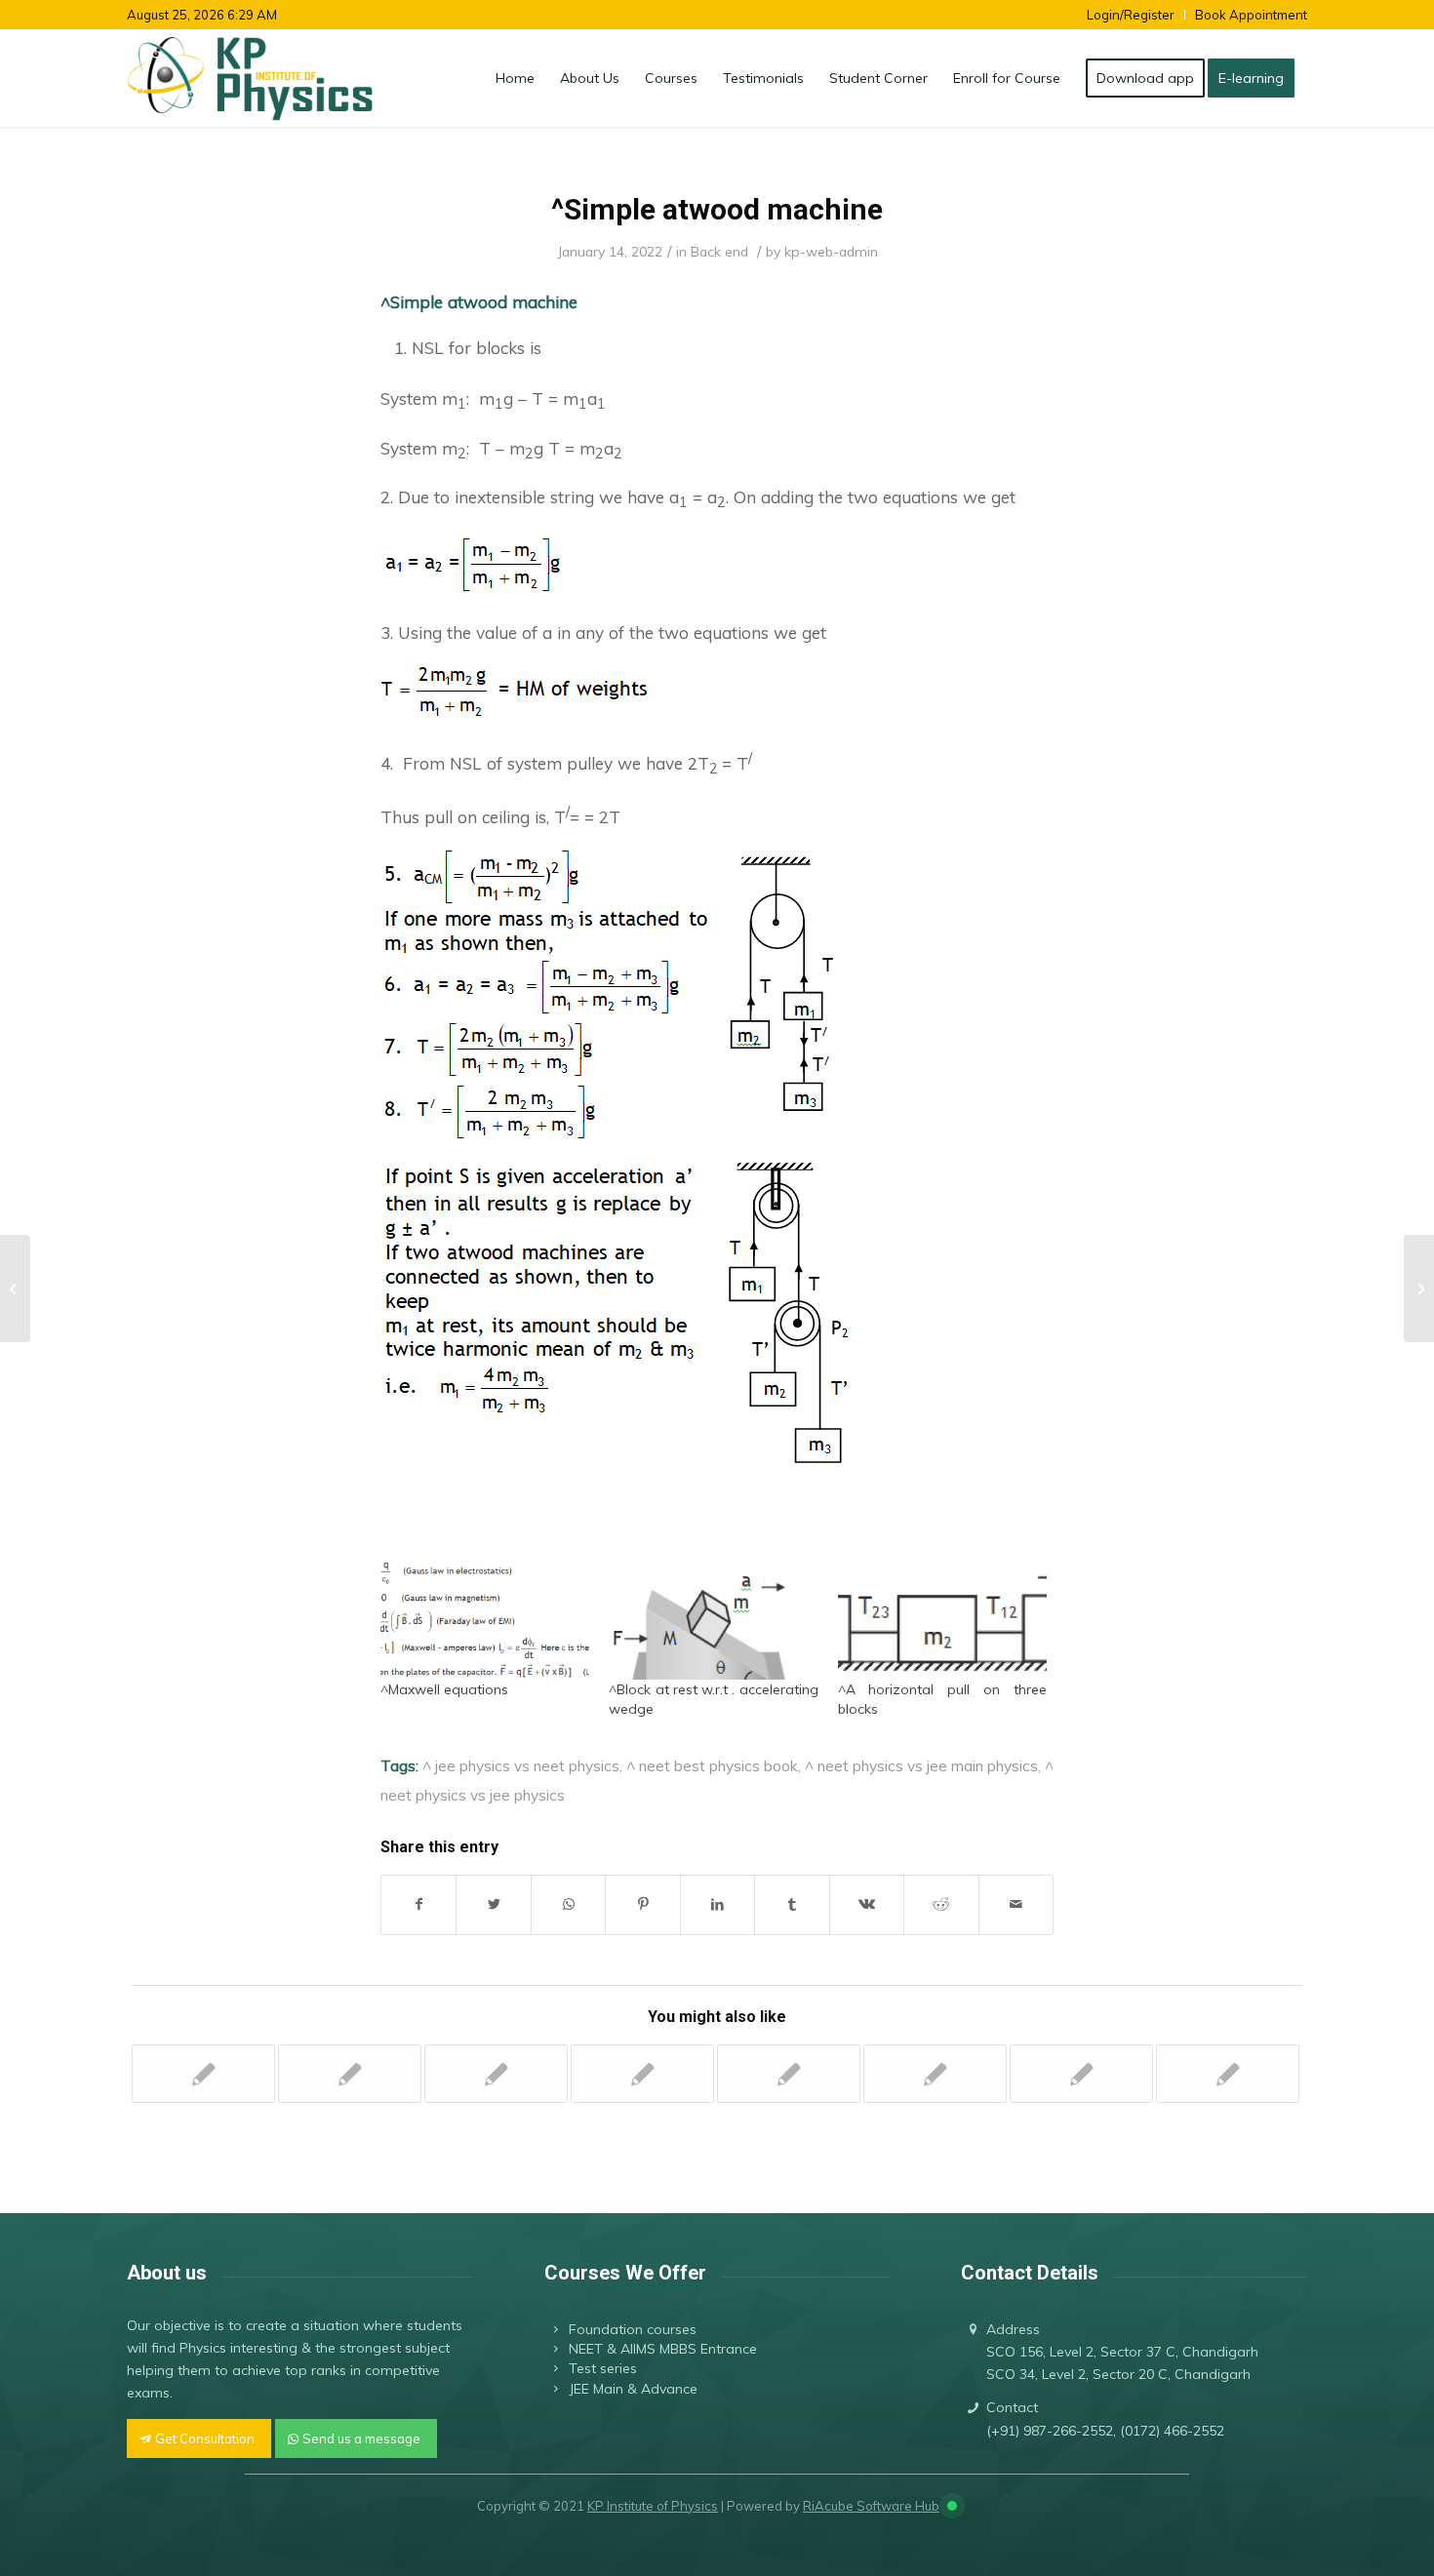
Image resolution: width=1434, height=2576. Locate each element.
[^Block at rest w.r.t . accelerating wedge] (713, 1619)
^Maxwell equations (444, 1689)
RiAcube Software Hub (871, 2506)
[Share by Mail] (1016, 1904)
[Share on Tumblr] (792, 1904)
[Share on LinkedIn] (717, 1904)
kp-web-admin (831, 251)
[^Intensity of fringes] (1228, 2074)
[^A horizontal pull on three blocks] (942, 1619)
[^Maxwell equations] (485, 1619)
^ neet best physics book (712, 1765)
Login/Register (1131, 15)
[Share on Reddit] (941, 1904)
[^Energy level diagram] (935, 2074)
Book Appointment (1251, 15)
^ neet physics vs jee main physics (921, 1765)
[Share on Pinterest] (642, 1904)
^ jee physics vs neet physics (521, 1765)
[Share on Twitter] (493, 1904)
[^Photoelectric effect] (789, 2074)
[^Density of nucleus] (496, 2074)
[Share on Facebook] (418, 1904)
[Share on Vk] (867, 1904)
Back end (719, 251)
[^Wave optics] (350, 2074)
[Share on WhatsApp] (568, 1904)
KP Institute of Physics (653, 2506)
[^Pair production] (203, 2074)
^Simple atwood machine (717, 209)
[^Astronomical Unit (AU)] (1081, 2074)
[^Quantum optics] (642, 2074)
